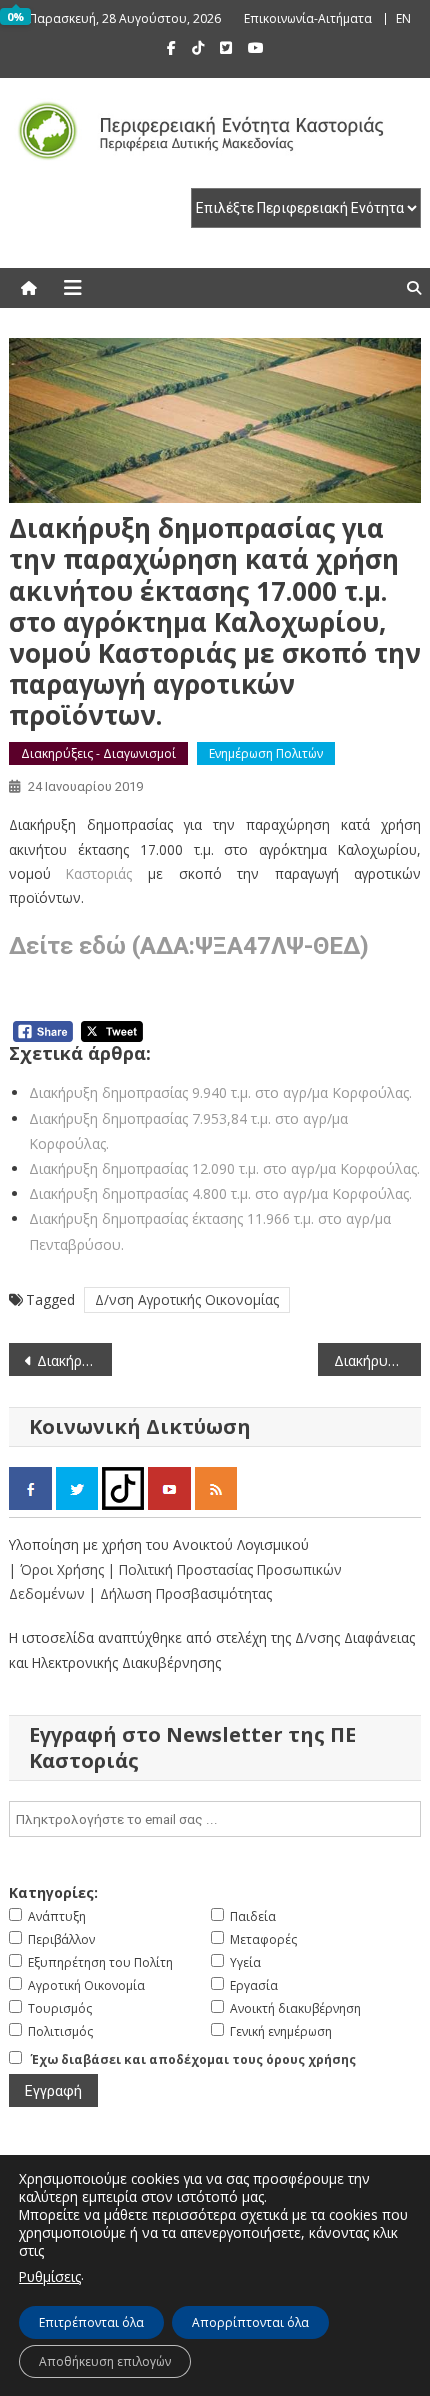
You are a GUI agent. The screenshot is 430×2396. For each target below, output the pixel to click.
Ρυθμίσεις (50, 2276)
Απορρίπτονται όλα (250, 2322)
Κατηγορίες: (53, 1892)
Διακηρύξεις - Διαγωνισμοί (98, 753)
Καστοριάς (99, 873)
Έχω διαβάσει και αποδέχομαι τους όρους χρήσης (193, 2059)
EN (403, 18)
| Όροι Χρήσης (58, 1569)
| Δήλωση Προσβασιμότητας (180, 1593)
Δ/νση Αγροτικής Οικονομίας (187, 1299)
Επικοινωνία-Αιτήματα (308, 18)
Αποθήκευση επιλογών (105, 2361)
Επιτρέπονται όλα (91, 2322)
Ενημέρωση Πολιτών (266, 753)
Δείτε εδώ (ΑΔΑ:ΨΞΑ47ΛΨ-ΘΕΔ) (189, 946)
